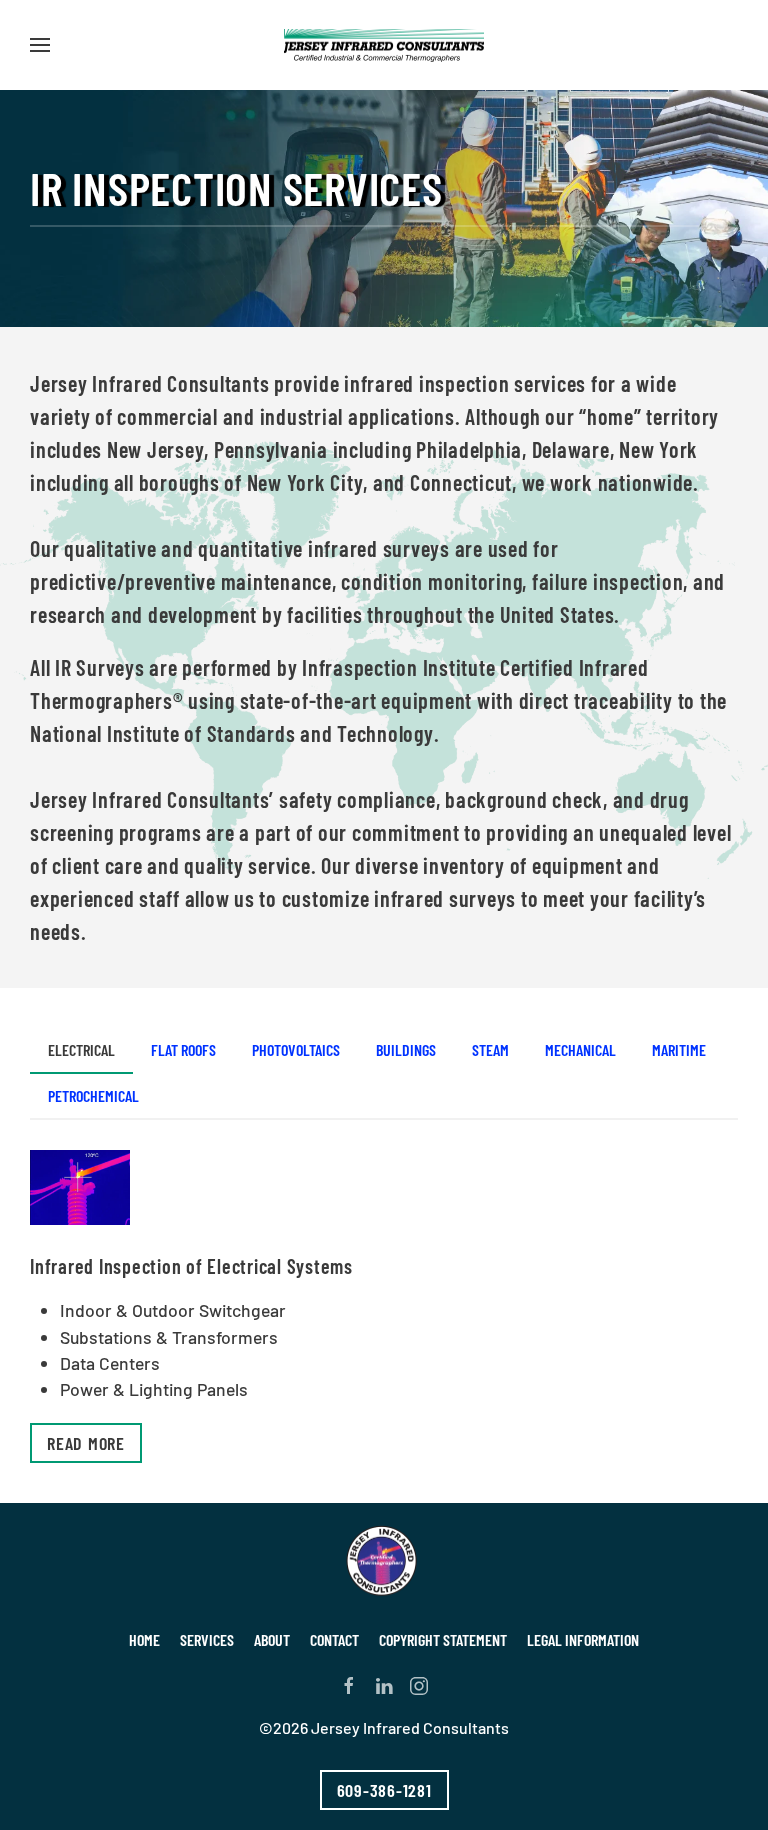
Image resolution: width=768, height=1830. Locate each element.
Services (207, 1639)
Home (144, 1639)
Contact (334, 1639)
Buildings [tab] (406, 1049)
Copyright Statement (443, 1639)
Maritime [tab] (679, 1049)
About (272, 1639)
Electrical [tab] (81, 1049)
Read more (86, 1443)
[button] (40, 45)
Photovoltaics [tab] (296, 1049)
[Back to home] (384, 45)
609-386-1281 (384, 1790)
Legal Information (583, 1639)
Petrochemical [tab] (93, 1095)
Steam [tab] (490, 1049)
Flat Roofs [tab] (183, 1049)
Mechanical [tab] (580, 1049)
